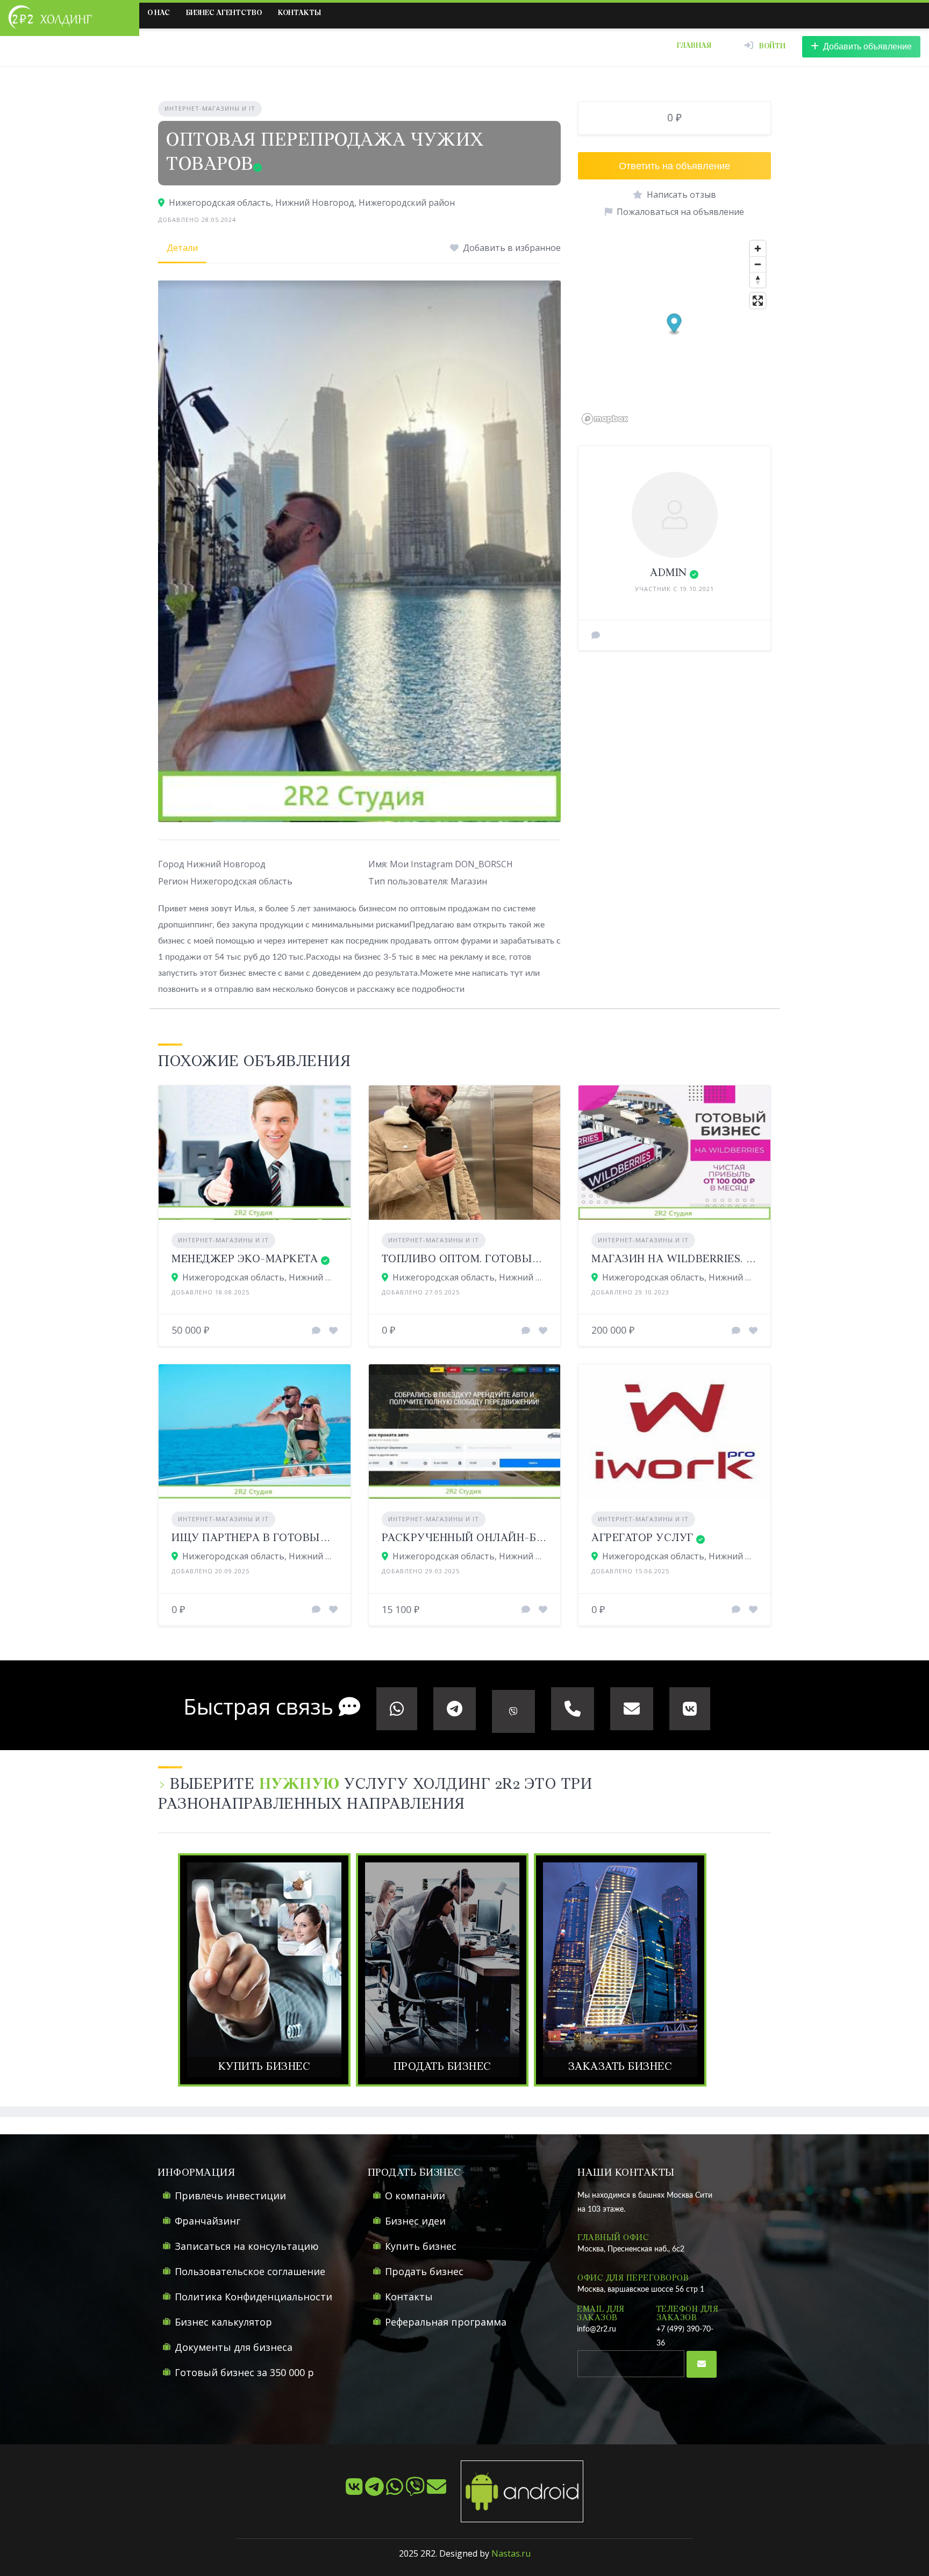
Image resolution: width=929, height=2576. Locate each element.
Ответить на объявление (674, 166)
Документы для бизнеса (234, 2347)
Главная (694, 46)
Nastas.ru (511, 2553)
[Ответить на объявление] (316, 1330)
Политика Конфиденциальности (253, 2297)
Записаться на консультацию (247, 2246)
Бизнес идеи (415, 2221)
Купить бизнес (421, 2246)
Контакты (299, 13)
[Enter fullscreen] (758, 301)
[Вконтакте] (355, 2491)
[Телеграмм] (376, 2491)
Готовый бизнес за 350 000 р (244, 2372)
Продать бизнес (424, 2271)
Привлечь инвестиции (230, 2196)
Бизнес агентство (224, 13)
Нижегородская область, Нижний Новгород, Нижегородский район (312, 203)
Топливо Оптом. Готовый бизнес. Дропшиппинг (531, 1259)
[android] (516, 2491)
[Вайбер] (416, 2491)
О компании (415, 2196)
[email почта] (438, 2491)
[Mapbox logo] (605, 419)
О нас (159, 13)
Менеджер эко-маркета (245, 1259)
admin (669, 573)
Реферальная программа (446, 2322)
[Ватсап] (396, 2491)
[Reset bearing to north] (758, 280)
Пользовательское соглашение (250, 2271)
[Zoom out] (758, 264)
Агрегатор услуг (642, 1538)
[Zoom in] (758, 249)
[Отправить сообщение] (596, 635)
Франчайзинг (208, 2221)
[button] (674, 324)
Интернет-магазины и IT (210, 108)
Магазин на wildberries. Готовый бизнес (720, 1259)
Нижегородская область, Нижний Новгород (470, 1277)
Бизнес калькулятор (223, 2322)
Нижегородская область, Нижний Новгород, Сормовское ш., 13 (260, 1277)
